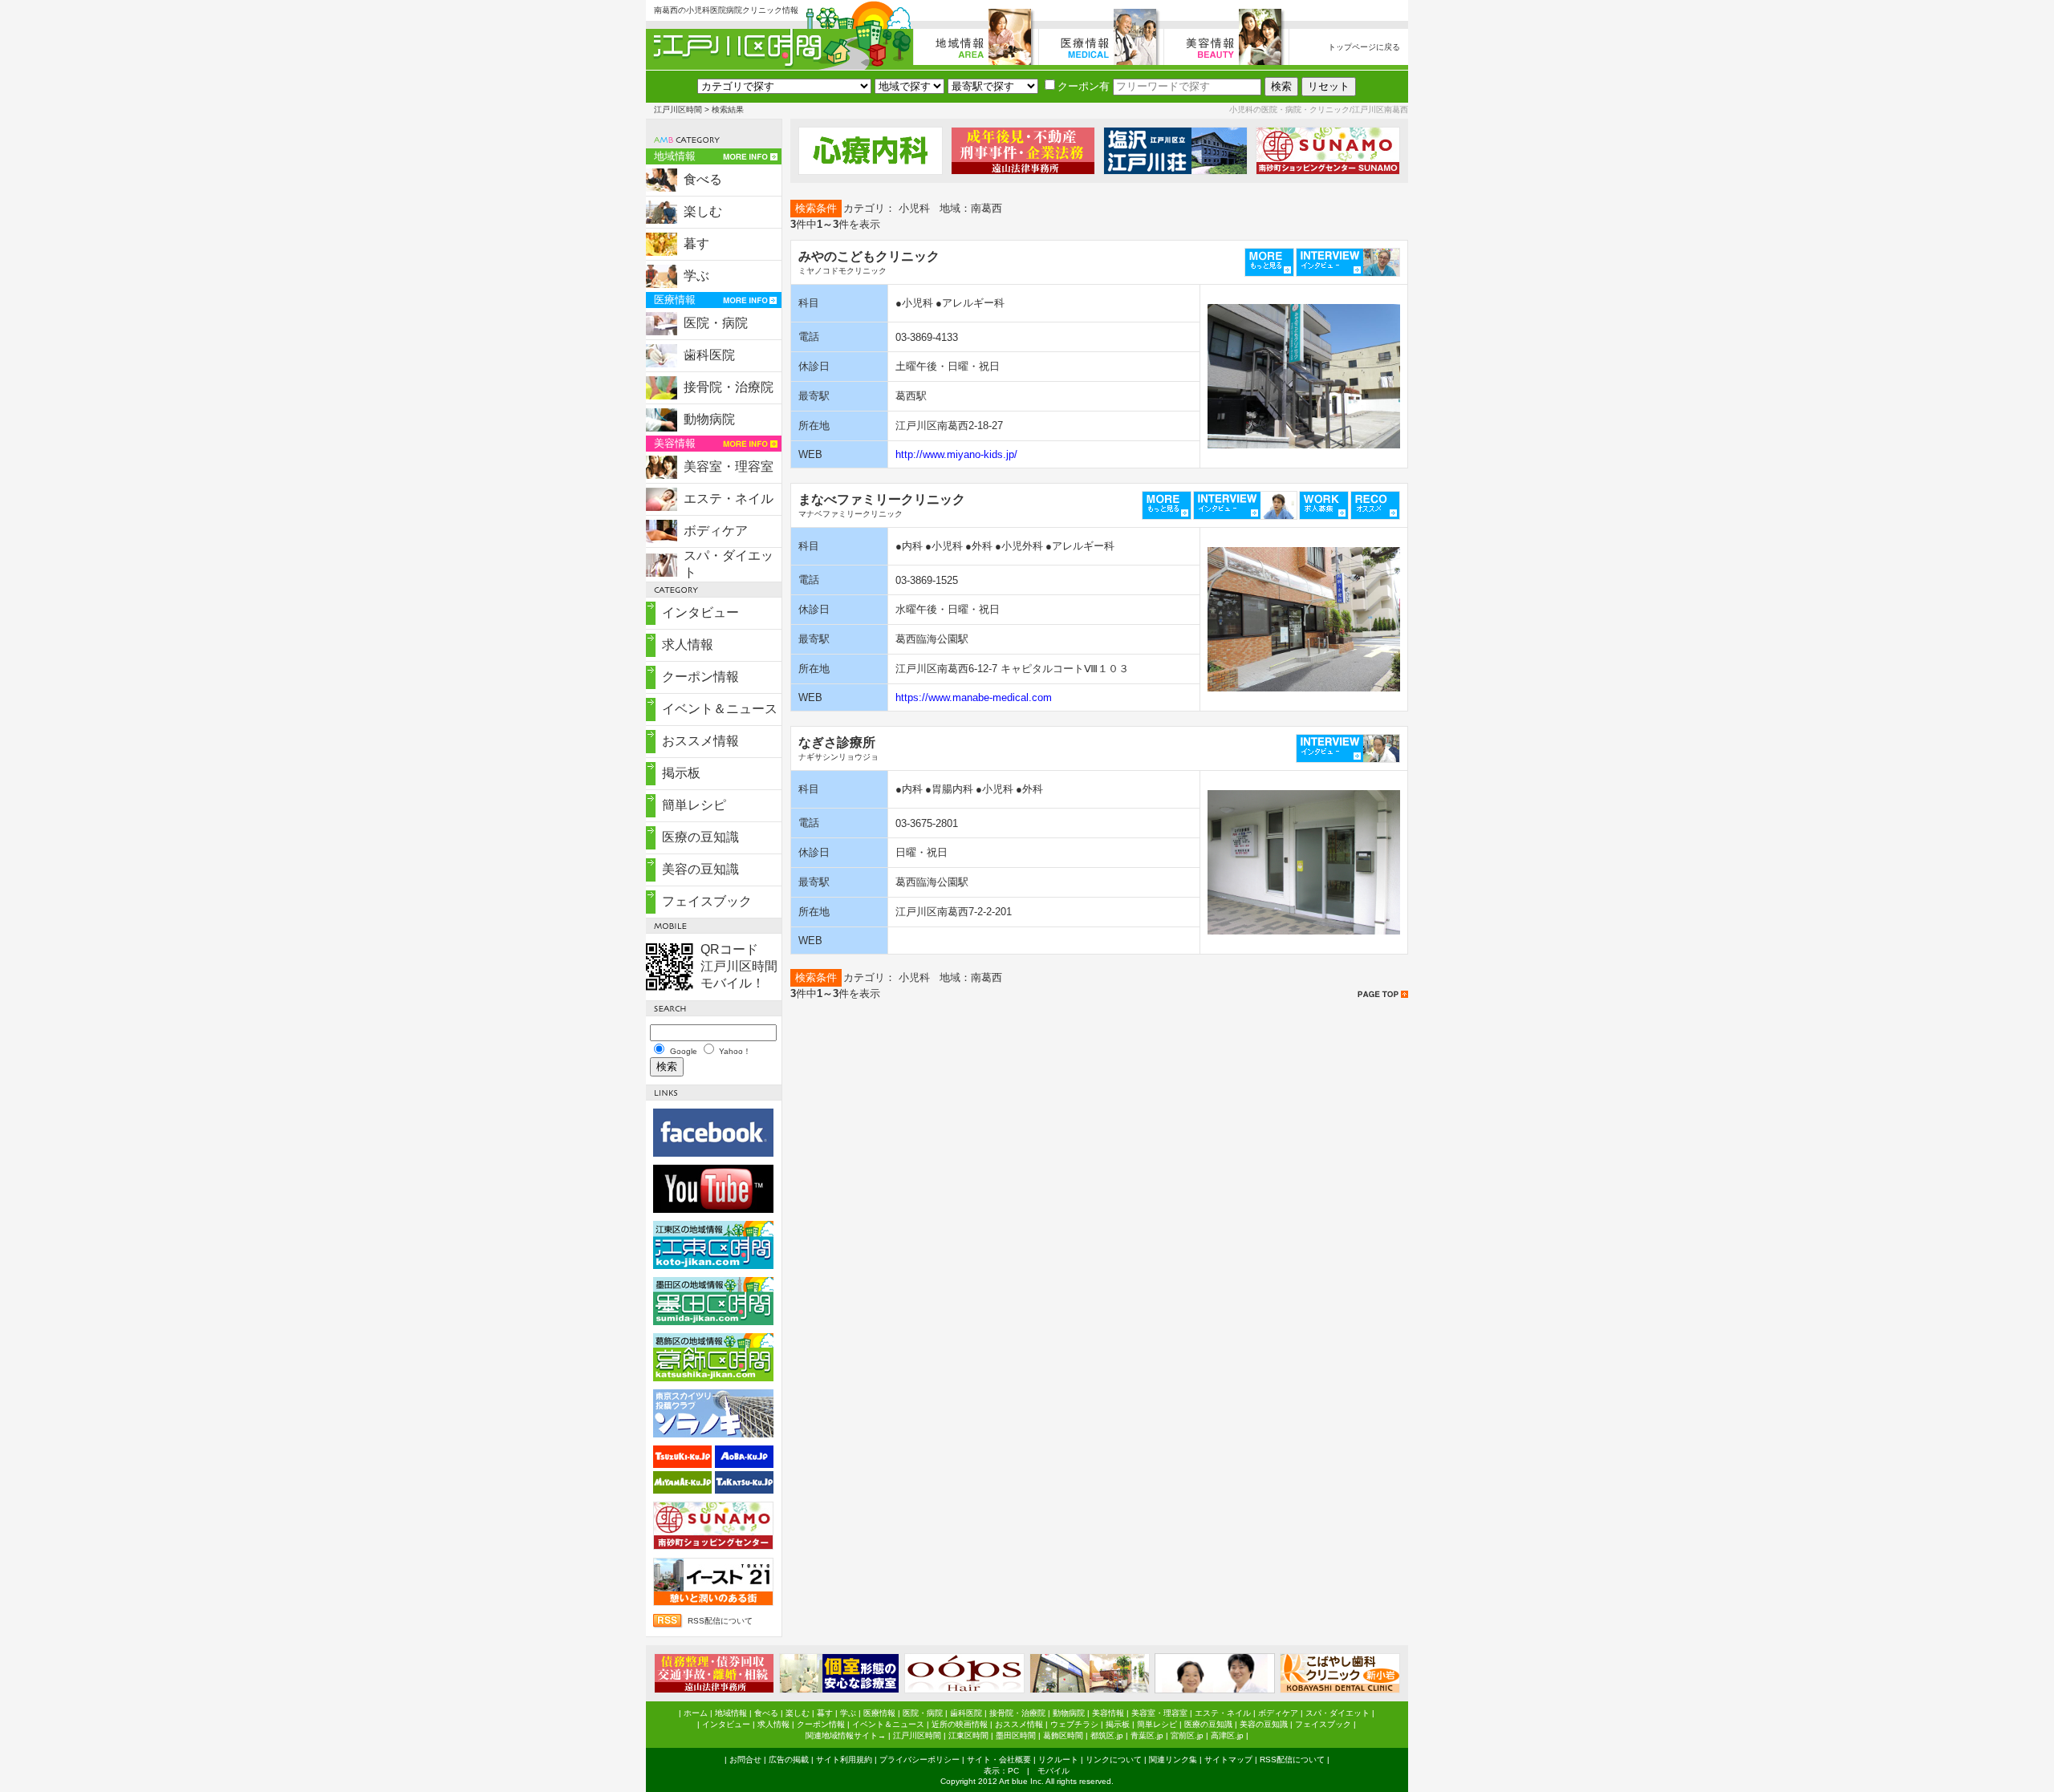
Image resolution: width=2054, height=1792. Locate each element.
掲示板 (681, 773)
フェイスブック (707, 901)
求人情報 (688, 645)
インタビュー (700, 612)
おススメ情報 (700, 741)
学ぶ (696, 276)
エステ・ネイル (729, 499)
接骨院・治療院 (729, 387)
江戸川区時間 (678, 109)
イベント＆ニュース (720, 709)
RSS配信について (720, 1621)
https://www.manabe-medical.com (974, 697)
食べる (703, 179)
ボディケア (716, 531)
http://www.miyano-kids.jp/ (956, 454)
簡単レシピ (694, 805)
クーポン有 (1084, 86)
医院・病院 (716, 323)
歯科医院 (709, 355)
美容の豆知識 (700, 869)
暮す (696, 243)
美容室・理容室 (729, 466)
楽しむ (703, 211)
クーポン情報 (700, 677)
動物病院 (709, 419)
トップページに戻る (1364, 47)
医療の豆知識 (700, 837)
